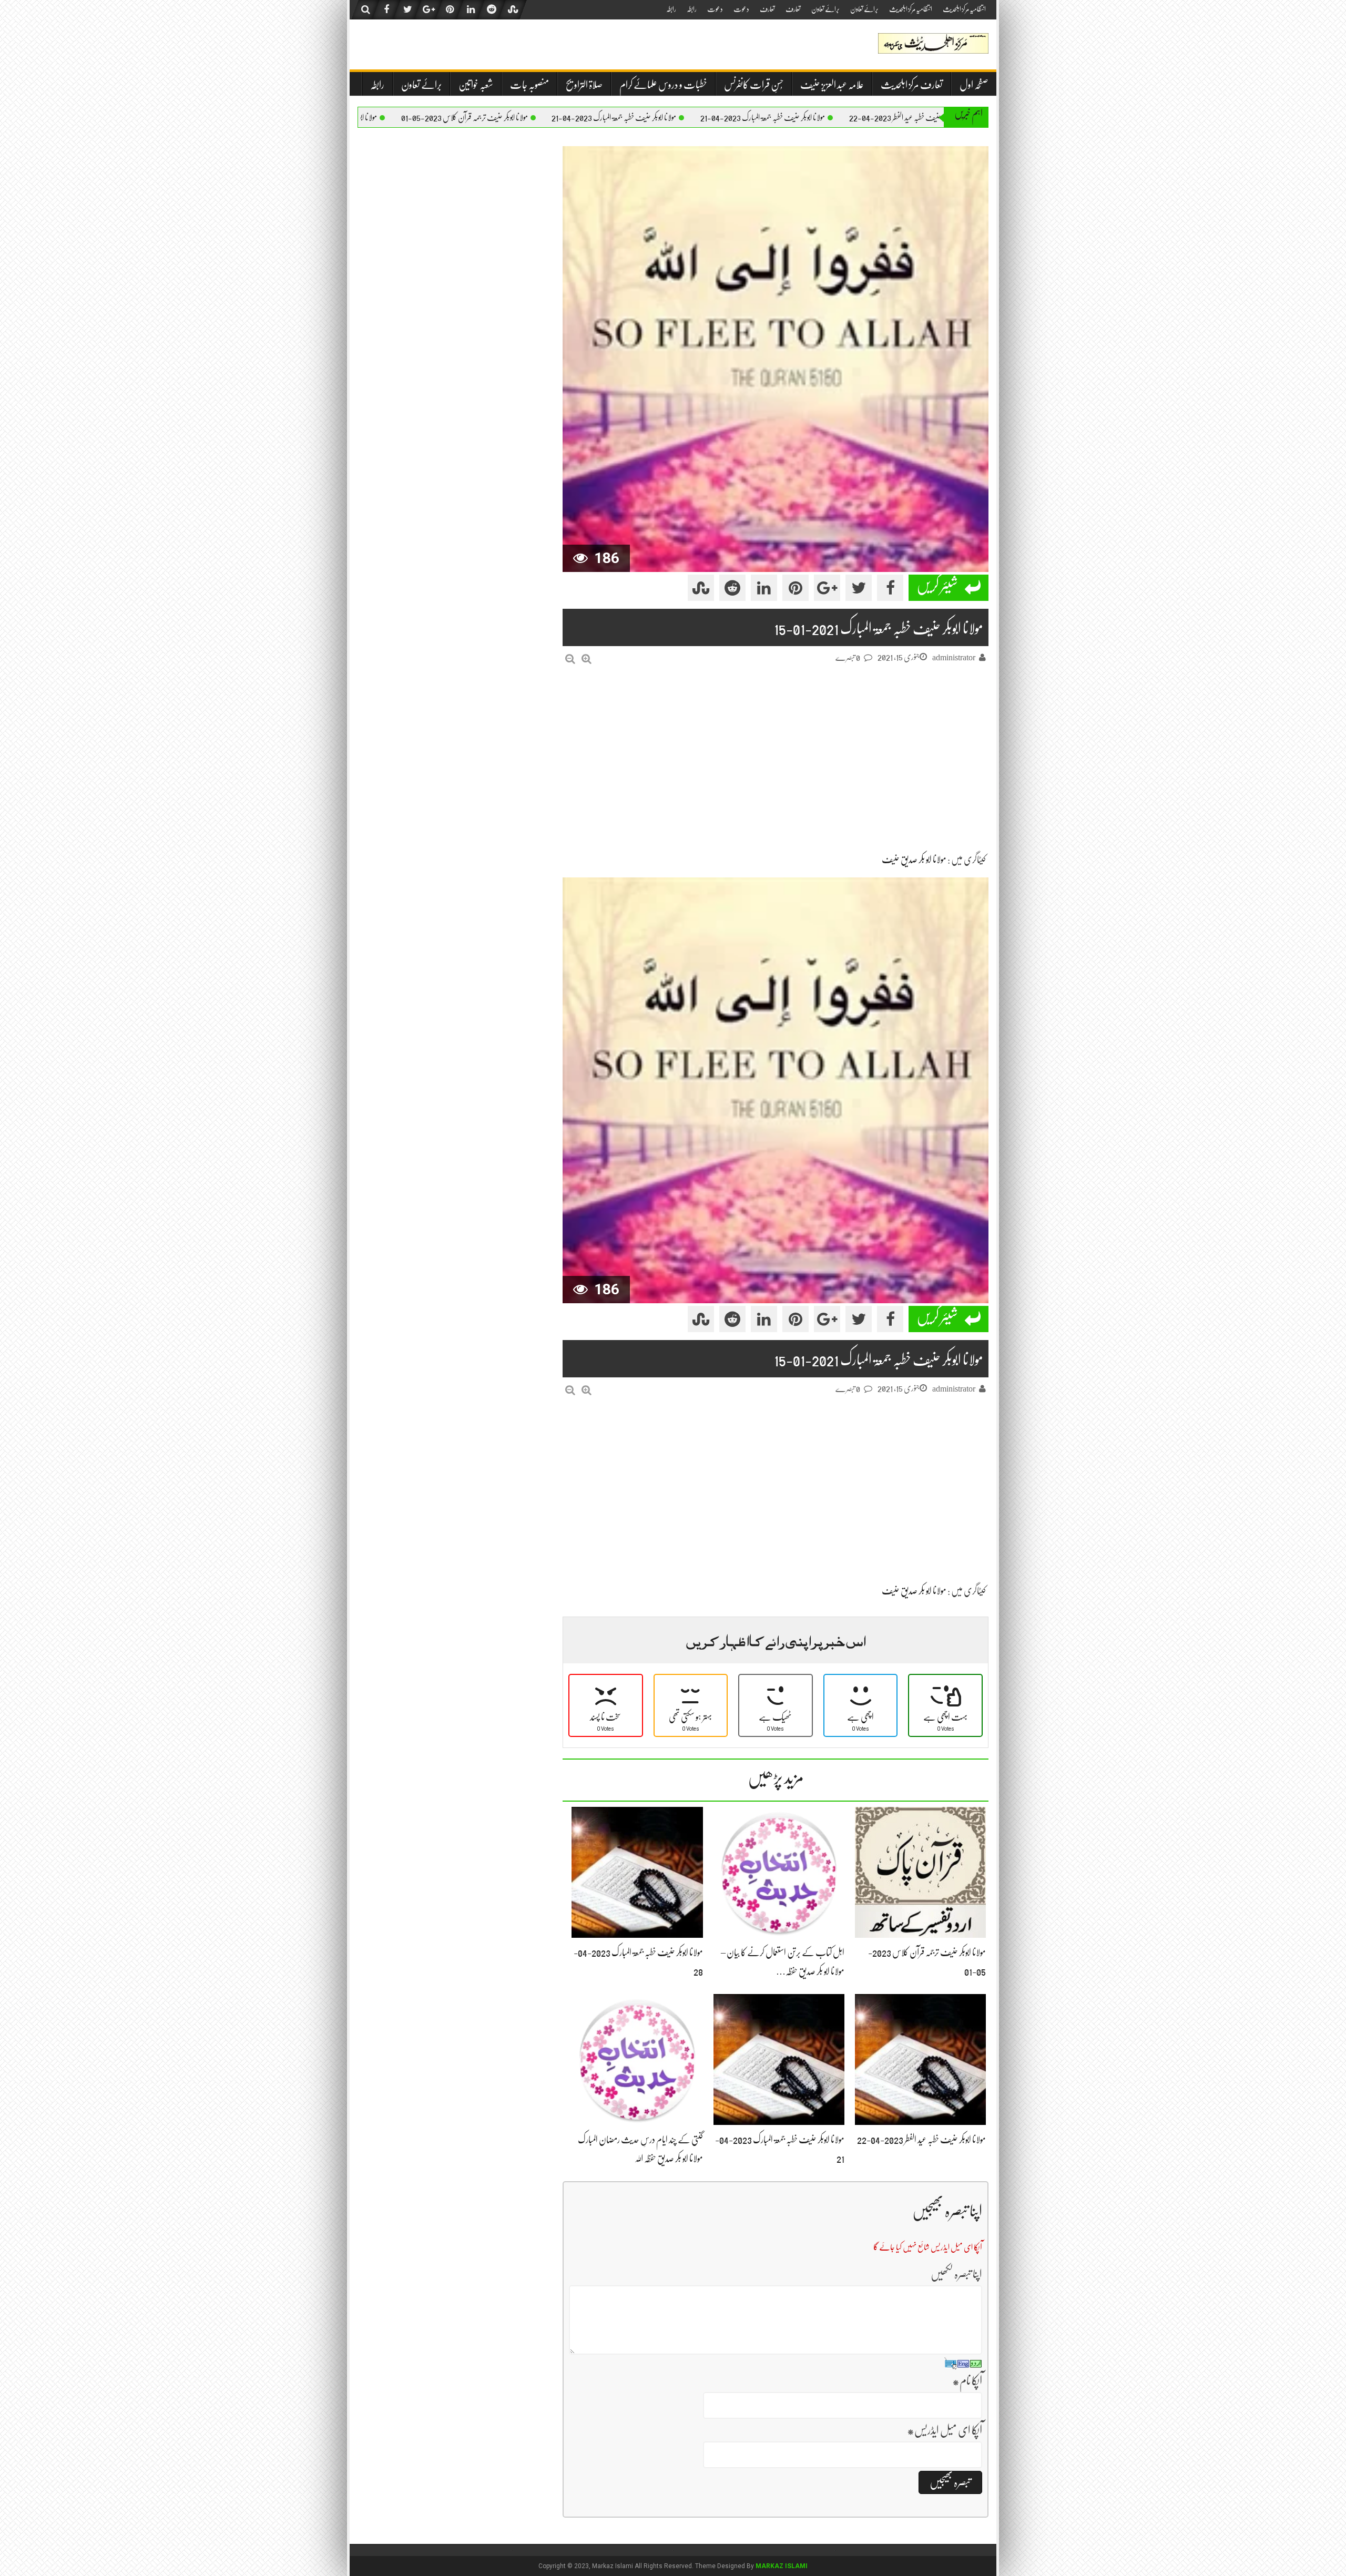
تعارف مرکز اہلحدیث (912, 85)
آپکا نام (967, 2381)
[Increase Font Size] (587, 659)
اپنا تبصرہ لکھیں (956, 2274)
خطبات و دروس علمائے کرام (663, 85)
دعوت (741, 9)
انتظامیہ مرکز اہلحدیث (964, 9)
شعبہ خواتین (476, 85)
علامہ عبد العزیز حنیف (832, 85)
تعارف (793, 9)
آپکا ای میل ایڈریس (945, 2430)
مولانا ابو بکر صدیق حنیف (914, 860)
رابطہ (692, 9)
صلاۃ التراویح (584, 85)
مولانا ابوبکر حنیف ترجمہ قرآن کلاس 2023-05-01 (573, 118)
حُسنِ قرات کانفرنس (754, 85)
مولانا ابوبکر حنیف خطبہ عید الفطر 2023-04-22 (921, 2140)
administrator (954, 658)
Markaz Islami (782, 2566)
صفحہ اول (974, 85)
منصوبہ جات (529, 85)
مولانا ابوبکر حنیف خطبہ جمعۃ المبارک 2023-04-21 (871, 118)
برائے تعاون (864, 9)
